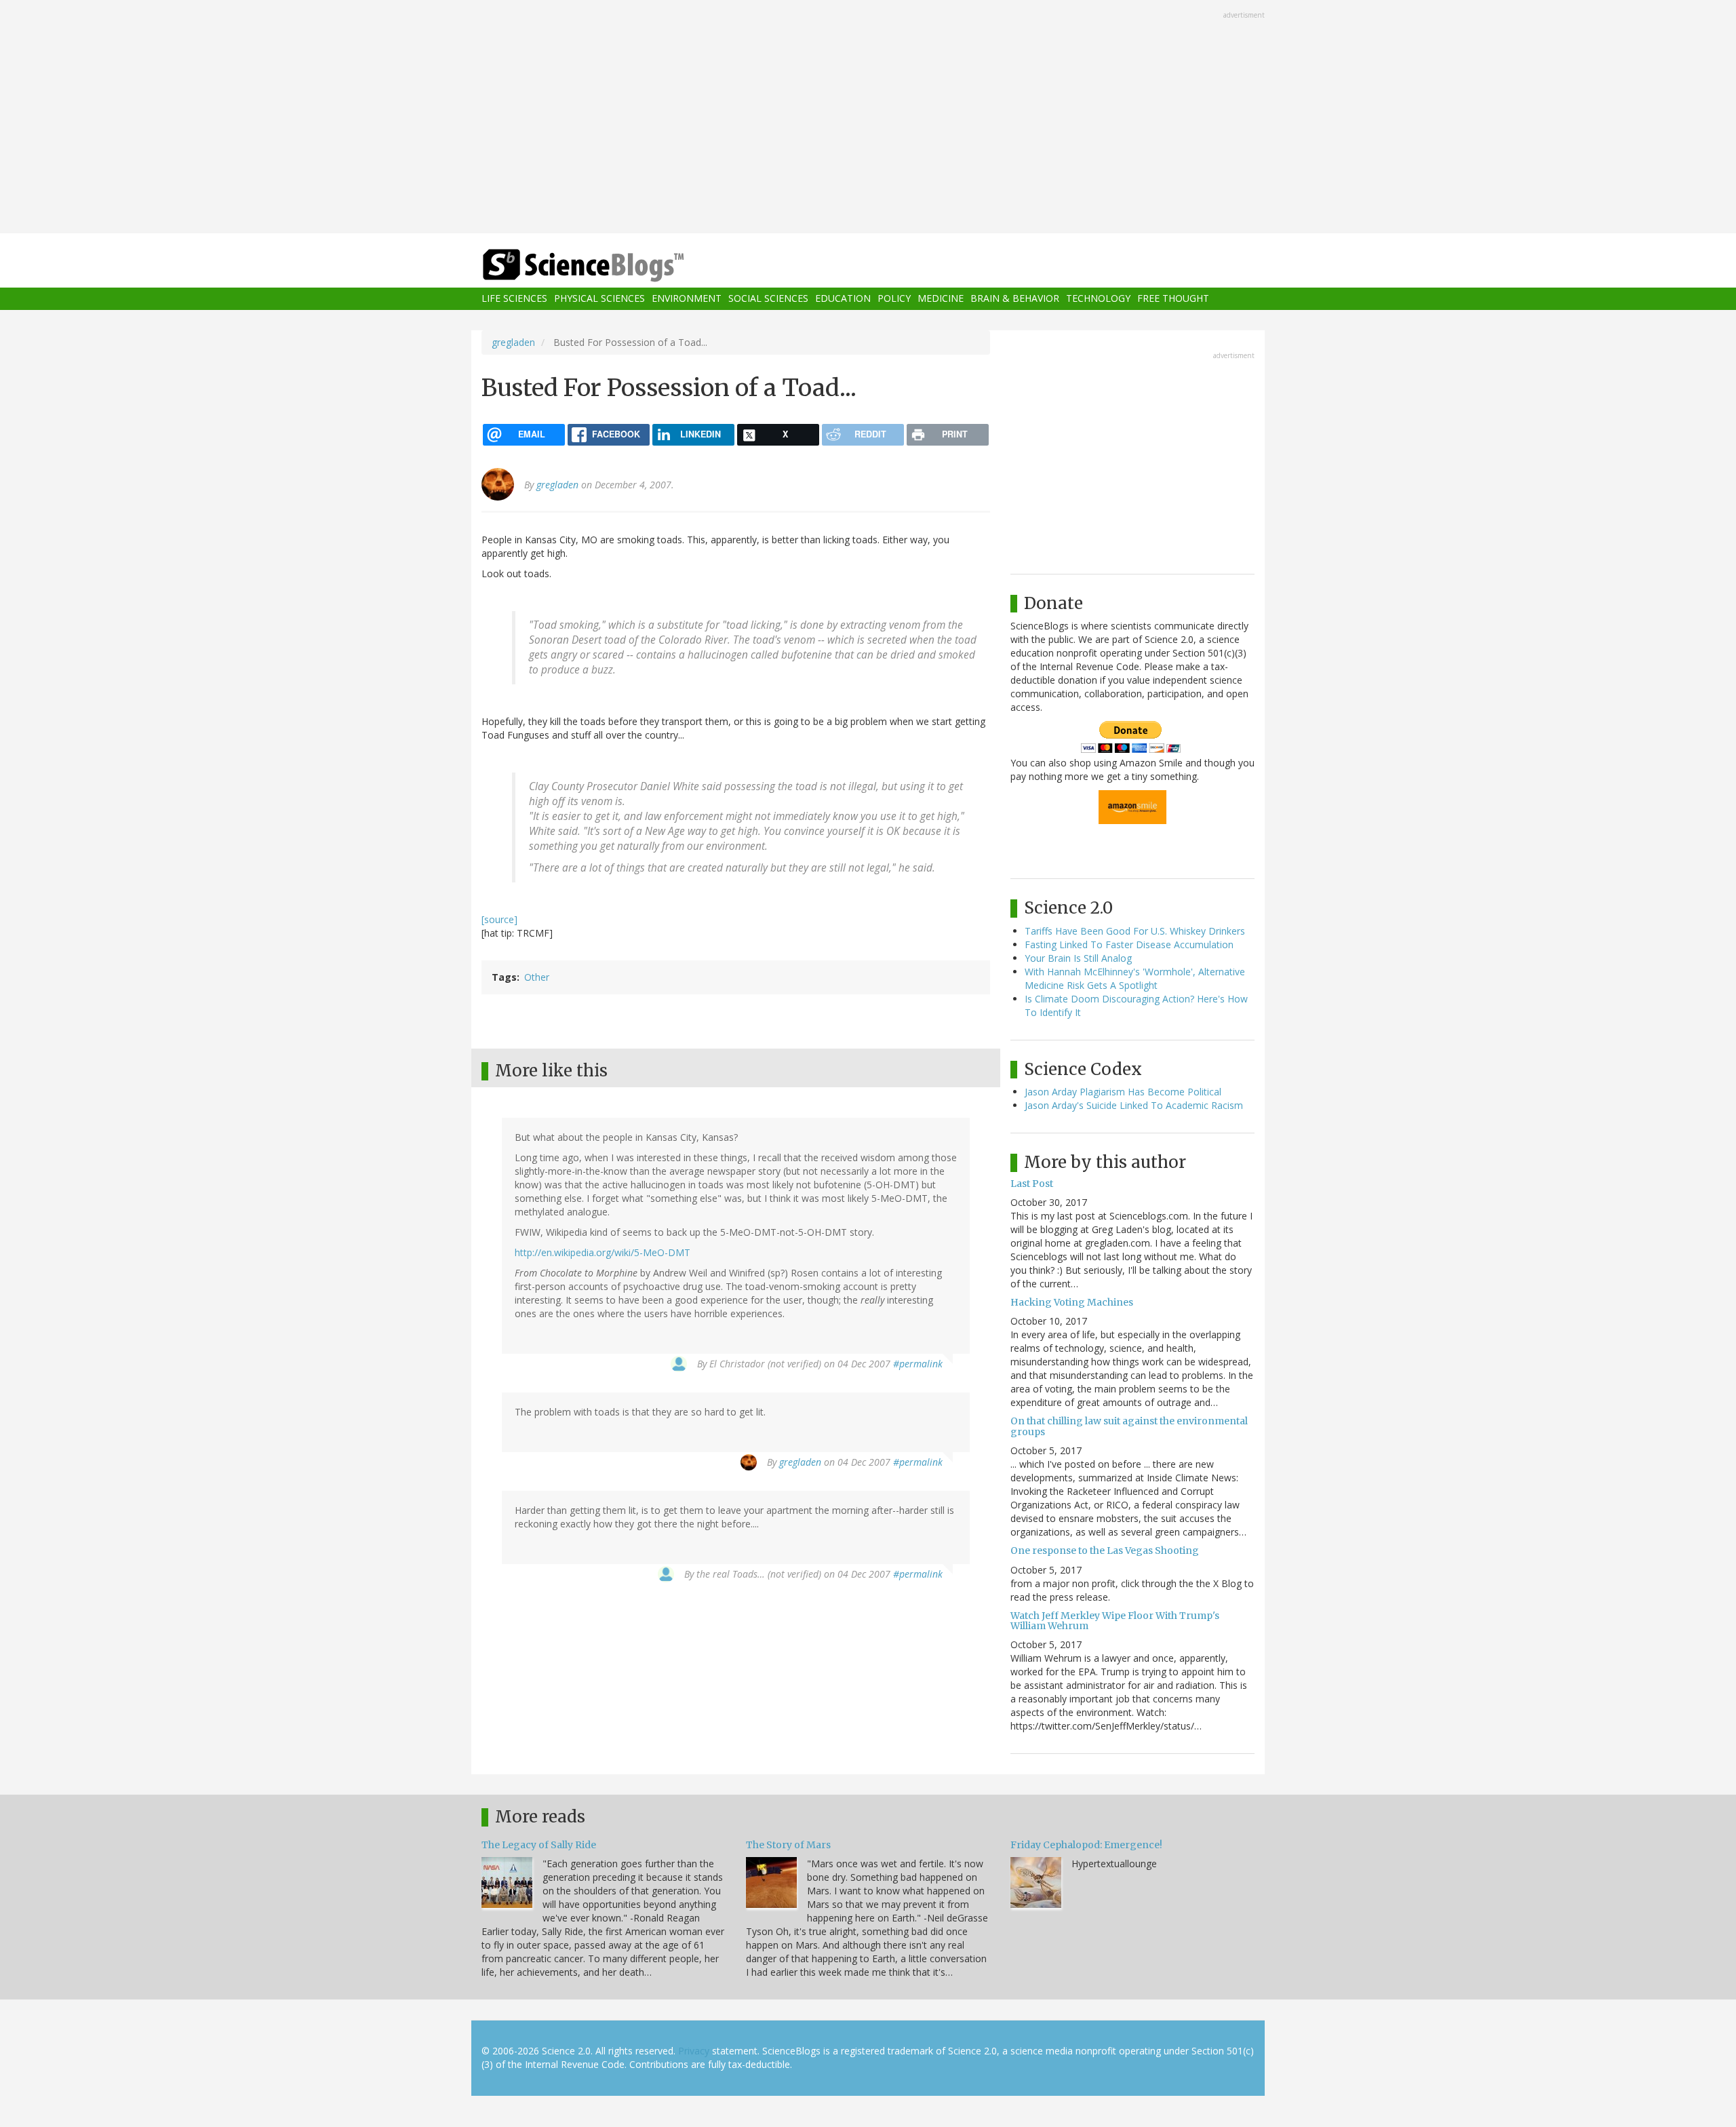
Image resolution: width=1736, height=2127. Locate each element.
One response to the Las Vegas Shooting (1105, 1550)
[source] (499, 919)
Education (843, 299)
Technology (1098, 299)
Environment (687, 299)
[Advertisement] (868, 118)
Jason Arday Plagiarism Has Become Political (1123, 1092)
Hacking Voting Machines (1072, 1302)
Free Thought (1173, 299)
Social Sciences (768, 299)
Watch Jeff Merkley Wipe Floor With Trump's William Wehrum (1115, 1621)
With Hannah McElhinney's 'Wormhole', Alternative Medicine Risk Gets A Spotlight (1135, 978)
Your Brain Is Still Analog (1078, 958)
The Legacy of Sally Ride (539, 1845)
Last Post (1032, 1184)
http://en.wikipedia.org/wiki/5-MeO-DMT (603, 1252)
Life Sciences (514, 299)
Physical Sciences (599, 299)
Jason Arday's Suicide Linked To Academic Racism (1134, 1105)
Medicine (941, 299)
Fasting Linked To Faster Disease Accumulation (1129, 944)
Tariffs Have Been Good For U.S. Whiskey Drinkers (1135, 931)
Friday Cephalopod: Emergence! (1086, 1845)
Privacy (694, 2051)
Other (537, 977)
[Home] (610, 266)
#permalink (918, 1364)
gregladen (513, 342)
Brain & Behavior (1015, 299)
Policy (894, 299)
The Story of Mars (788, 1845)
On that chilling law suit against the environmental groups (1129, 1426)
